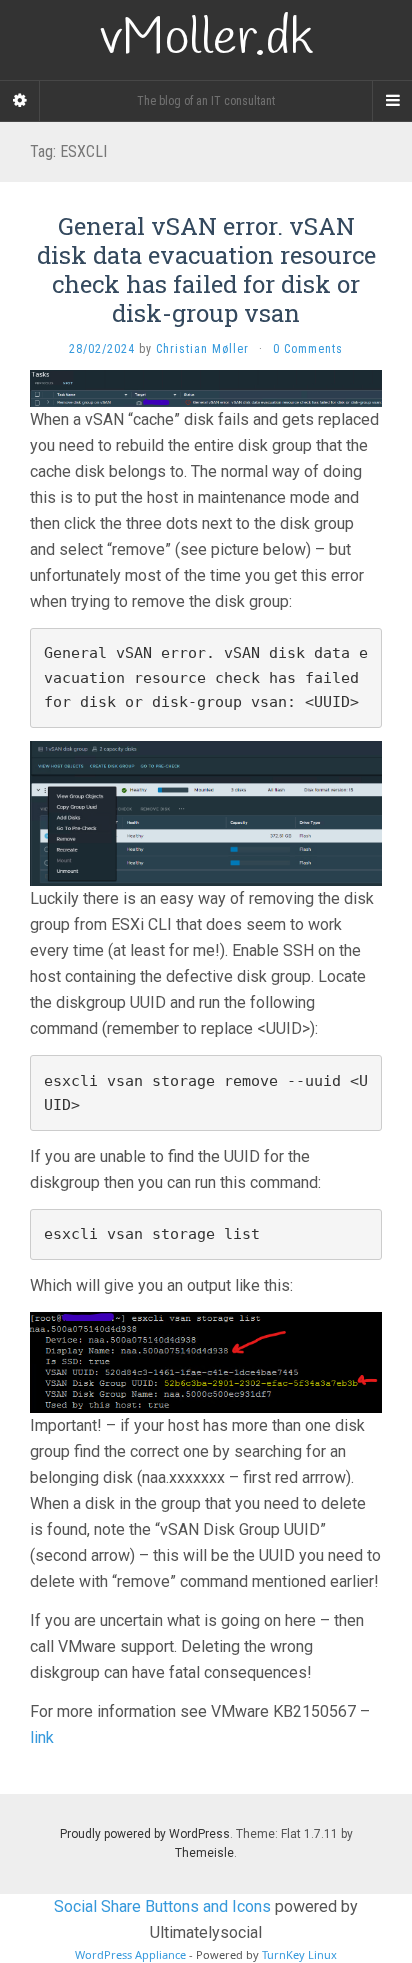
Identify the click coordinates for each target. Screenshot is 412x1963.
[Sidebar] (20, 101)
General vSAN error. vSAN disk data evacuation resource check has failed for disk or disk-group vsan (206, 269)
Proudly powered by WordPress (145, 1834)
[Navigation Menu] (392, 101)
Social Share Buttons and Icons (162, 1906)
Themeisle (204, 1853)
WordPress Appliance (130, 1954)
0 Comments (308, 349)
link (42, 1737)
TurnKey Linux (299, 1954)
